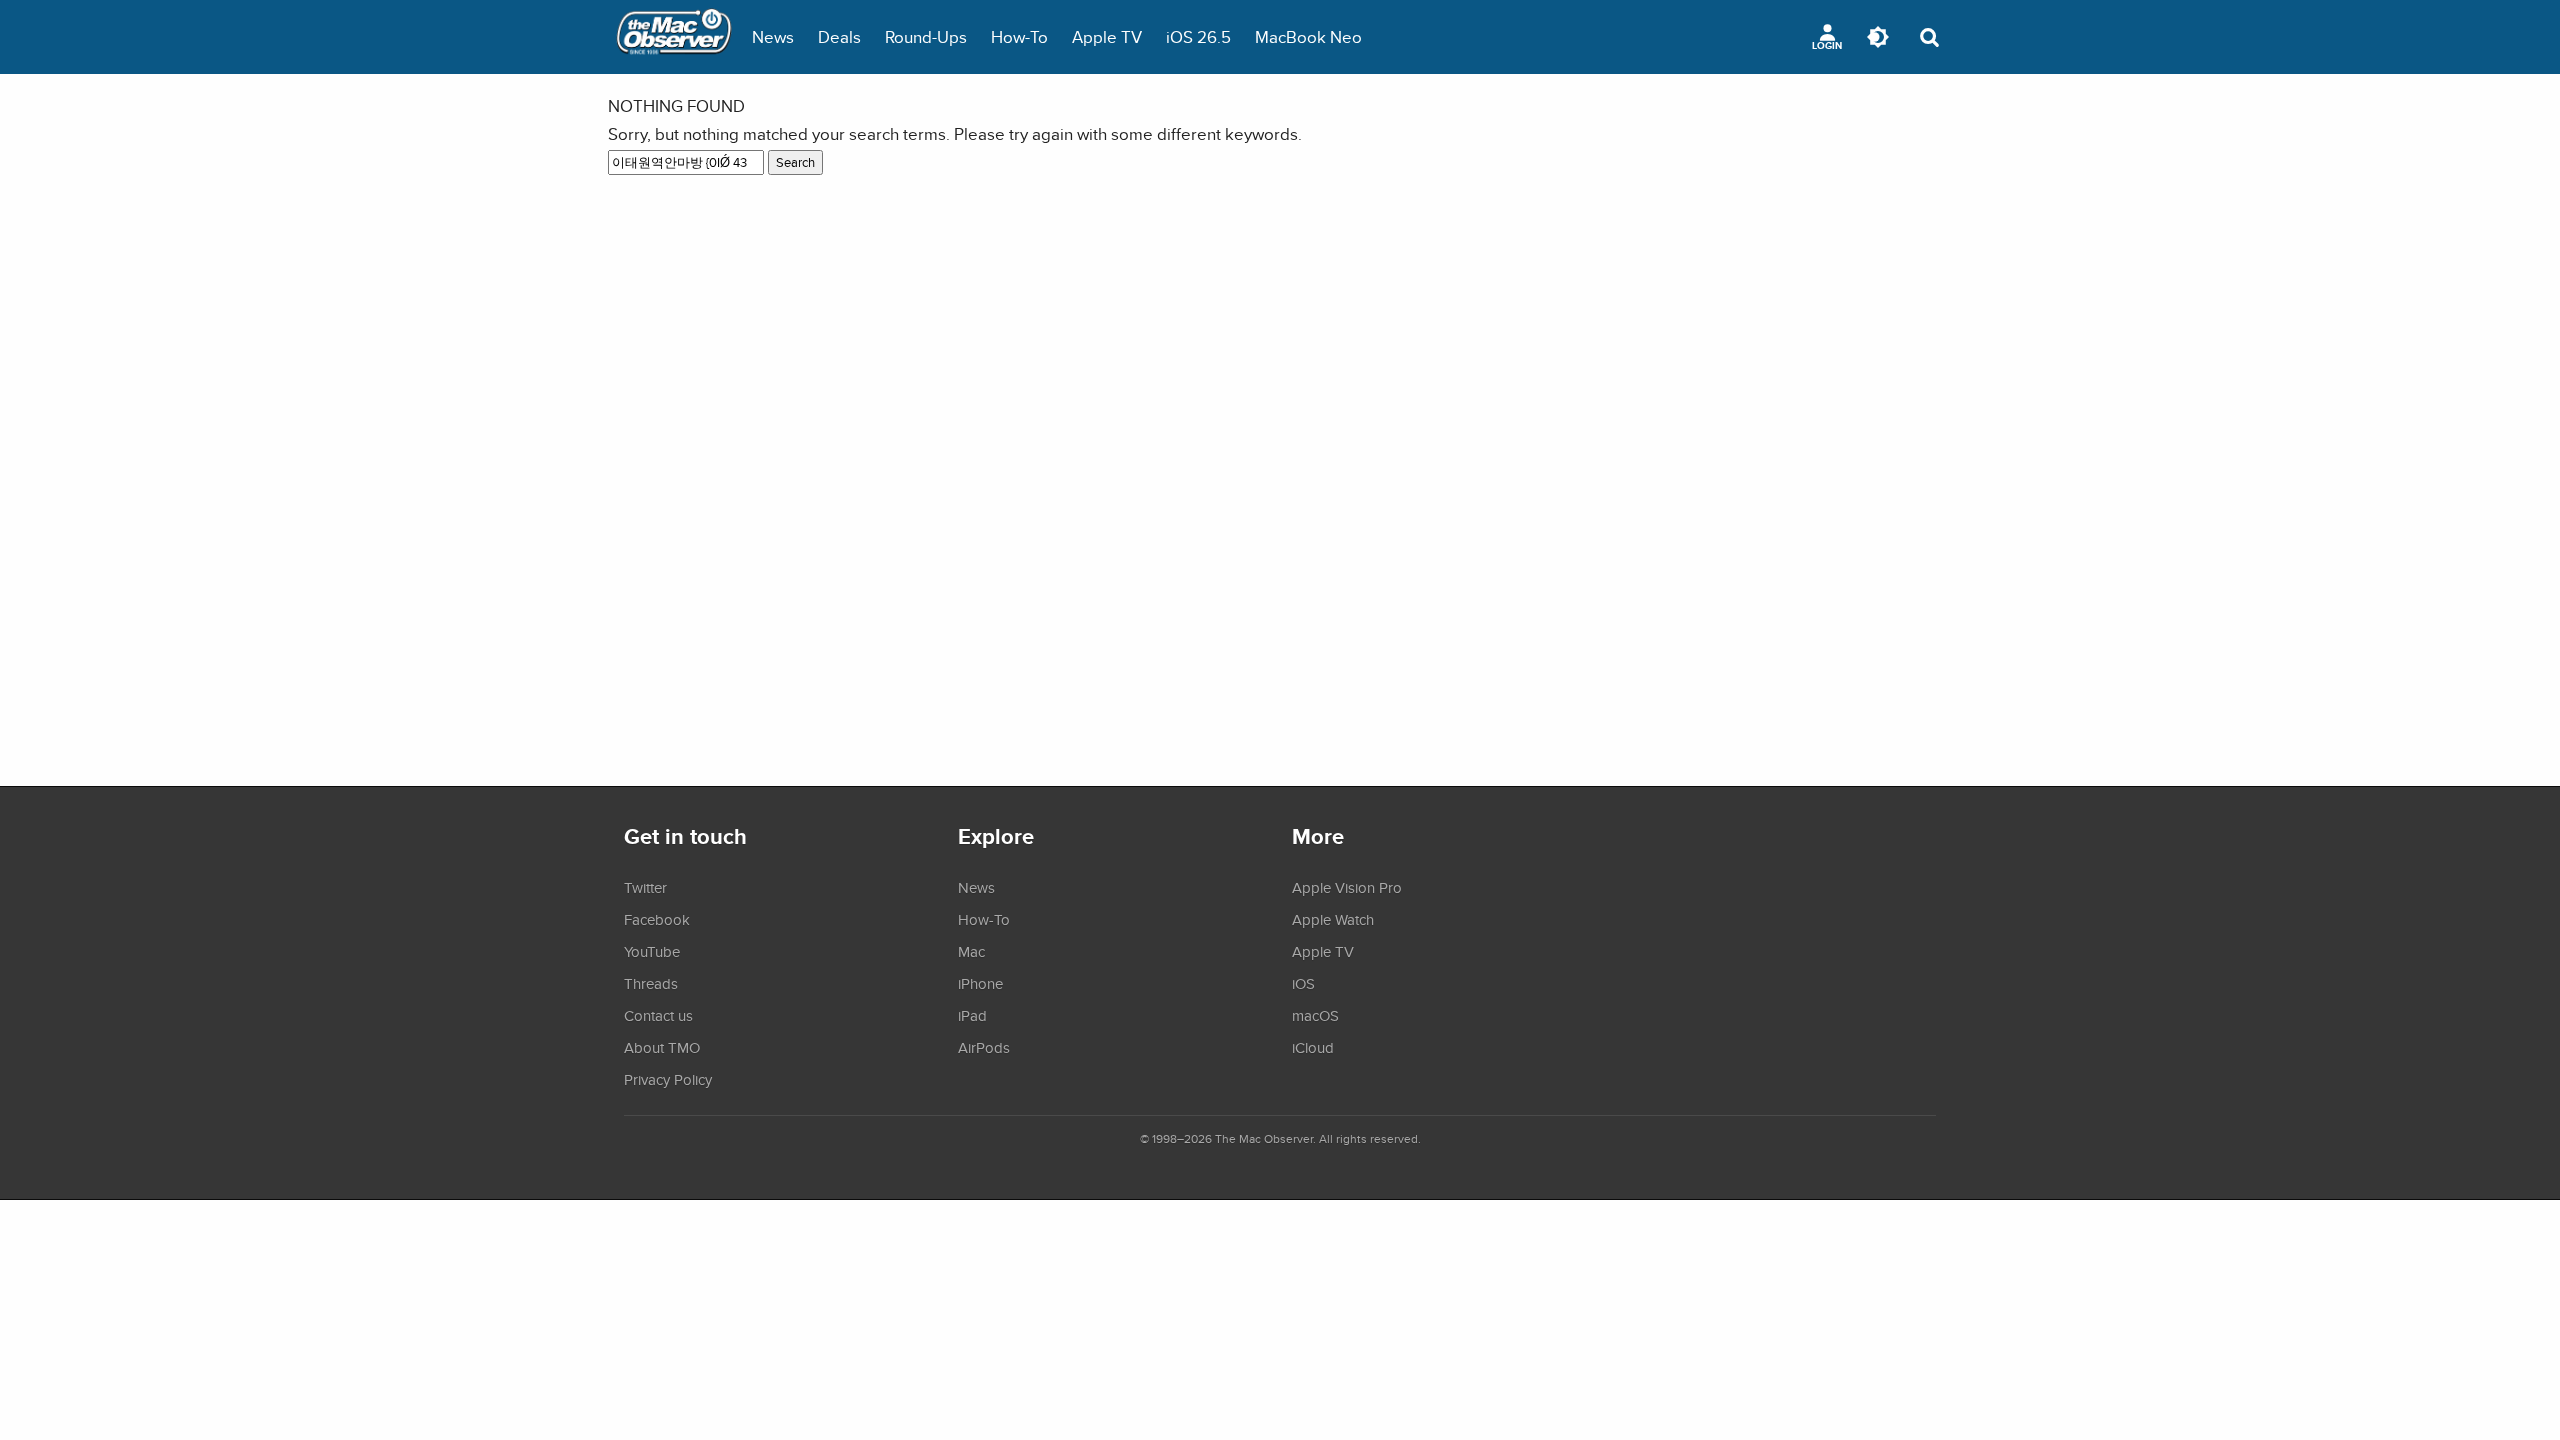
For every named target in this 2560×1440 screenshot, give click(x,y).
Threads (651, 983)
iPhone (980, 983)
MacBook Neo (1308, 36)
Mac (971, 951)
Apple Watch (1333, 919)
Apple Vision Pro (1347, 887)
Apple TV (1107, 36)
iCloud (1313, 1047)
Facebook (657, 919)
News (773, 36)
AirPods (984, 1047)
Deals (839, 36)
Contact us (658, 1015)
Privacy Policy (668, 1079)
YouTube (652, 951)
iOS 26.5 (1198, 36)
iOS (1303, 983)
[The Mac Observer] (674, 37)
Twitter (645, 887)
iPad (972, 1015)
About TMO (662, 1047)
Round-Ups (926, 36)
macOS (1315, 1015)
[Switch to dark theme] (1878, 37)
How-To (1019, 36)
